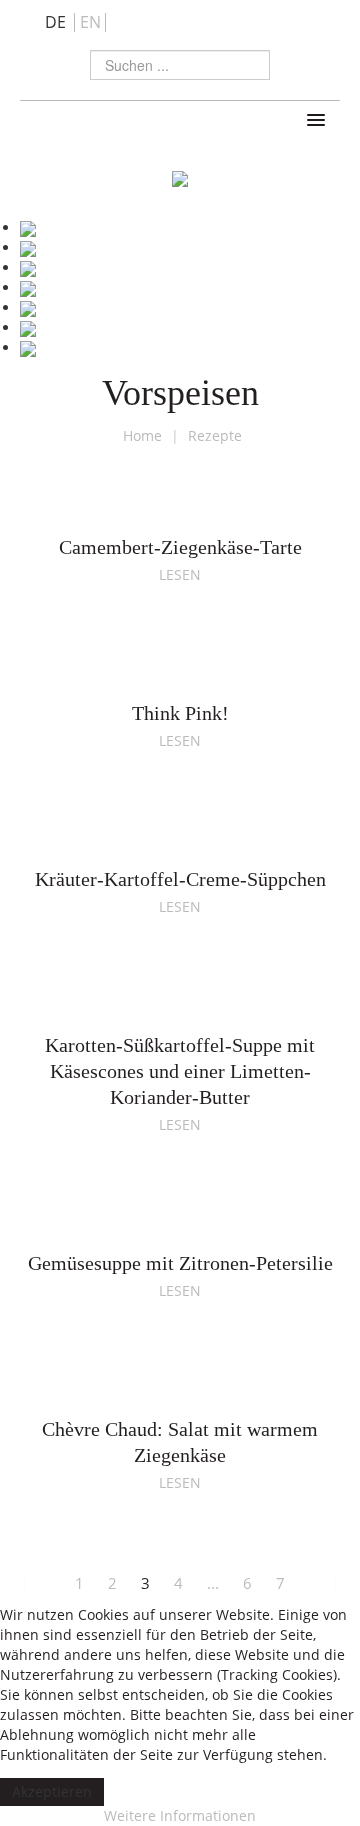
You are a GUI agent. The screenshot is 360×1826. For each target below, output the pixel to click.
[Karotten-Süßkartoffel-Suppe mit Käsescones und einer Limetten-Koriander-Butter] (180, 1006)
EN (90, 22)
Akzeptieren (52, 1791)
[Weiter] (316, 1583)
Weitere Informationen (180, 1815)
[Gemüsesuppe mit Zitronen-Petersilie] (180, 1224)
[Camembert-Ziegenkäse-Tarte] (180, 508)
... (213, 1583)
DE (57, 22)
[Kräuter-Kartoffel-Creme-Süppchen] (180, 840)
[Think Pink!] (180, 674)
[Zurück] (44, 1583)
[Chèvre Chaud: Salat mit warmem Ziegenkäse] (180, 1390)
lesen (180, 574)
